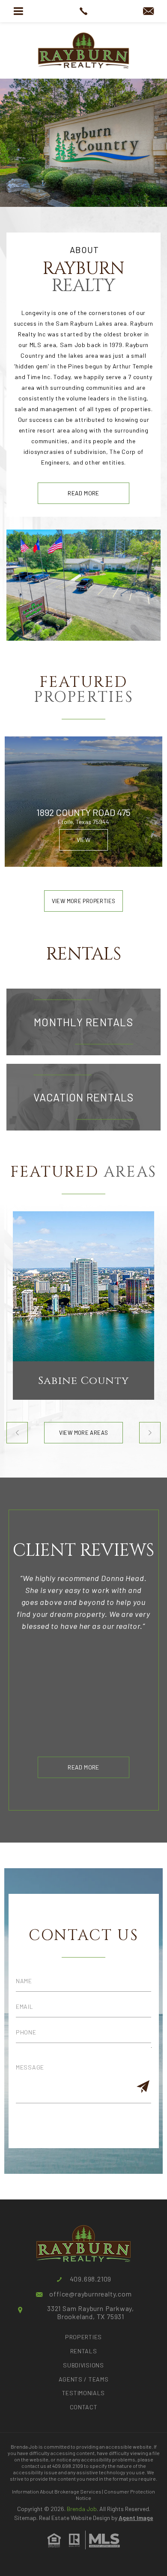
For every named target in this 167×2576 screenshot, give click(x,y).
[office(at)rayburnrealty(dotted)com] (148, 12)
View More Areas (84, 1433)
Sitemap (25, 2518)
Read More (83, 493)
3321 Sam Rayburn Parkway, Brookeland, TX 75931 (91, 2312)
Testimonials (83, 2393)
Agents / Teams (84, 2379)
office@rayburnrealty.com (90, 2294)
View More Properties (84, 901)
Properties (83, 2337)
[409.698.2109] (84, 11)
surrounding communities (86, 387)
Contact (84, 2407)
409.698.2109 (91, 2279)
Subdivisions (83, 2365)
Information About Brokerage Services (57, 2491)
